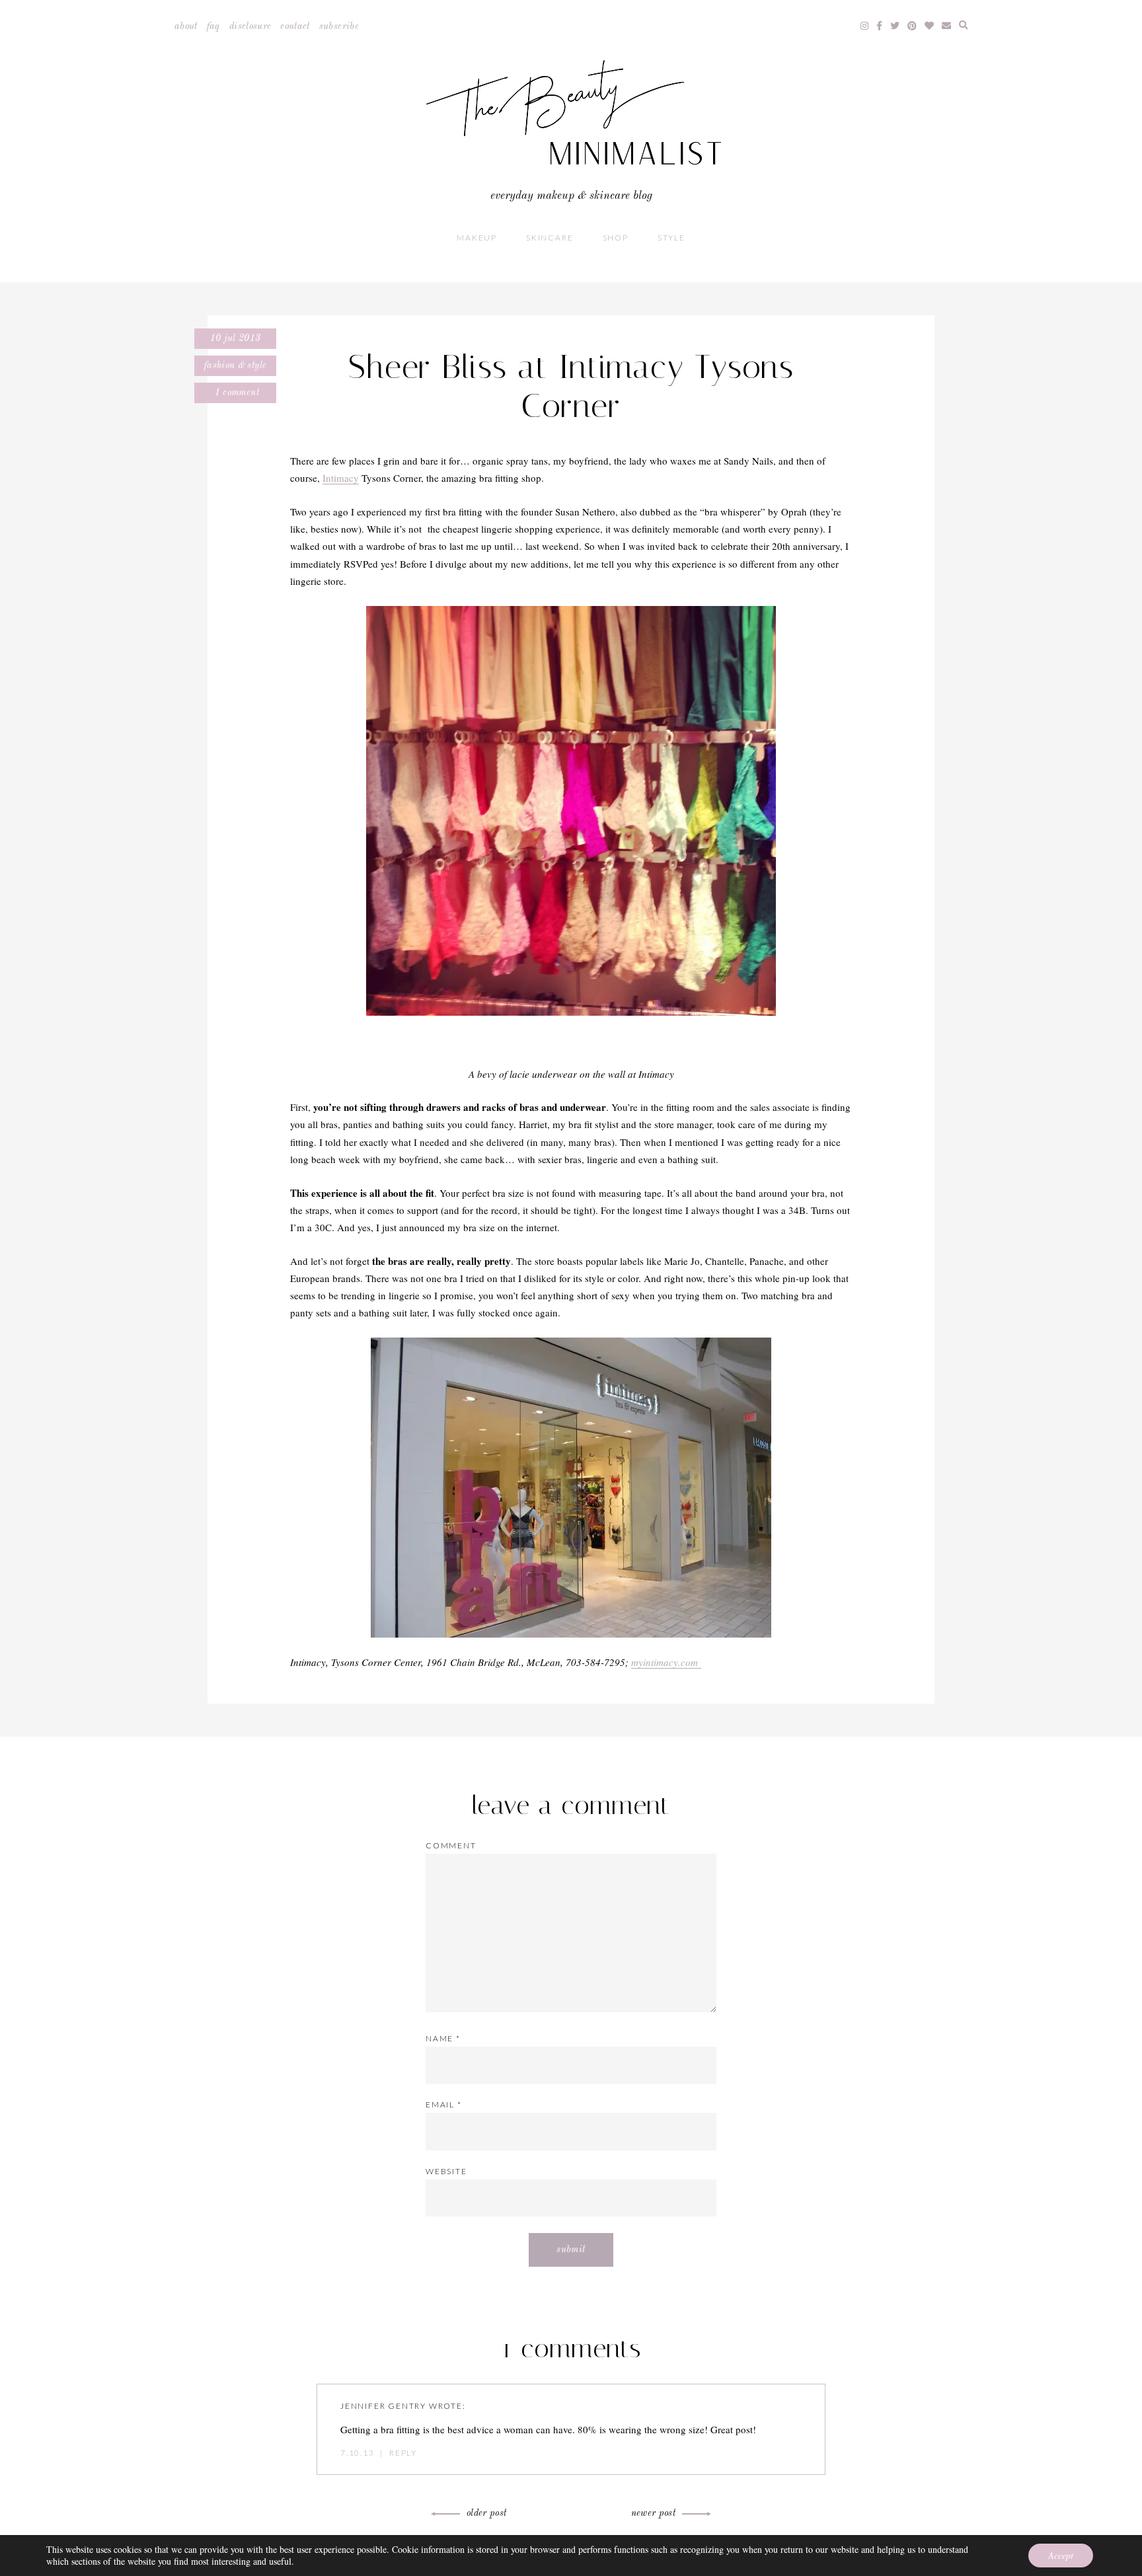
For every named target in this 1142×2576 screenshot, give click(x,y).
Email (444, 2104)
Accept (1061, 2555)
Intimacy (341, 478)
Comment (451, 1845)
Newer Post (654, 2513)
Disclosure (250, 26)
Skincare (550, 238)
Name (443, 2038)
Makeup (477, 238)
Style (671, 238)
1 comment (235, 393)
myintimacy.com (666, 1662)
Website (446, 2171)
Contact (295, 26)
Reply (403, 2453)
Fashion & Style (235, 365)
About (186, 26)
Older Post (487, 2513)
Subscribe (339, 26)
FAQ (213, 26)
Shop (616, 238)
